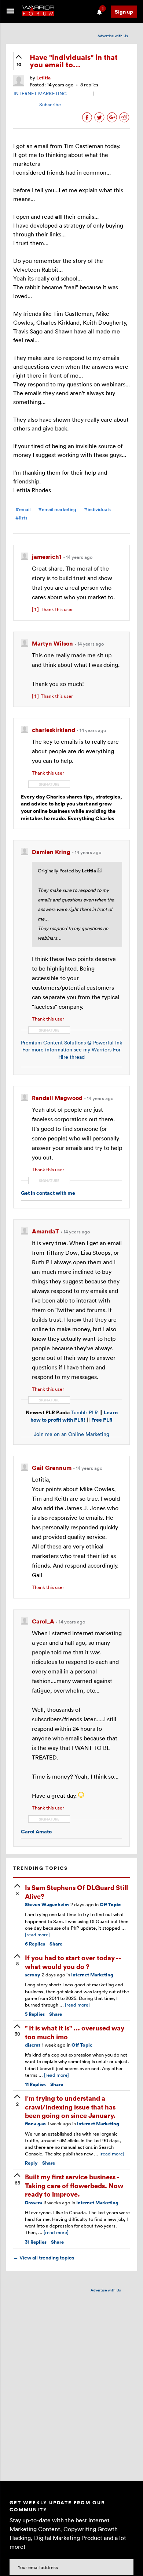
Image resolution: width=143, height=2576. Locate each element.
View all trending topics (44, 2258)
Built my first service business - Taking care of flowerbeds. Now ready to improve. (74, 2185)
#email (23, 509)
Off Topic (110, 1905)
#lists (21, 518)
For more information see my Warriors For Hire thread (71, 1053)
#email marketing (57, 509)
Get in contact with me (48, 1193)
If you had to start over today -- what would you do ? (73, 1962)
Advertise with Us (113, 36)
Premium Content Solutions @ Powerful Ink (71, 1042)
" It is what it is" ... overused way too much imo (75, 2032)
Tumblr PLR (85, 1412)
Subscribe (50, 104)
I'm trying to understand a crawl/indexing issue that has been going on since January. (70, 2107)
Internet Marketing (92, 1975)
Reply (31, 2163)
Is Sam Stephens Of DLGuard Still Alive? (76, 1891)
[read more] (37, 1934)
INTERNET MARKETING (40, 93)
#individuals (97, 509)
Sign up (124, 12)
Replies (35, 1944)
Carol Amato (36, 1831)
